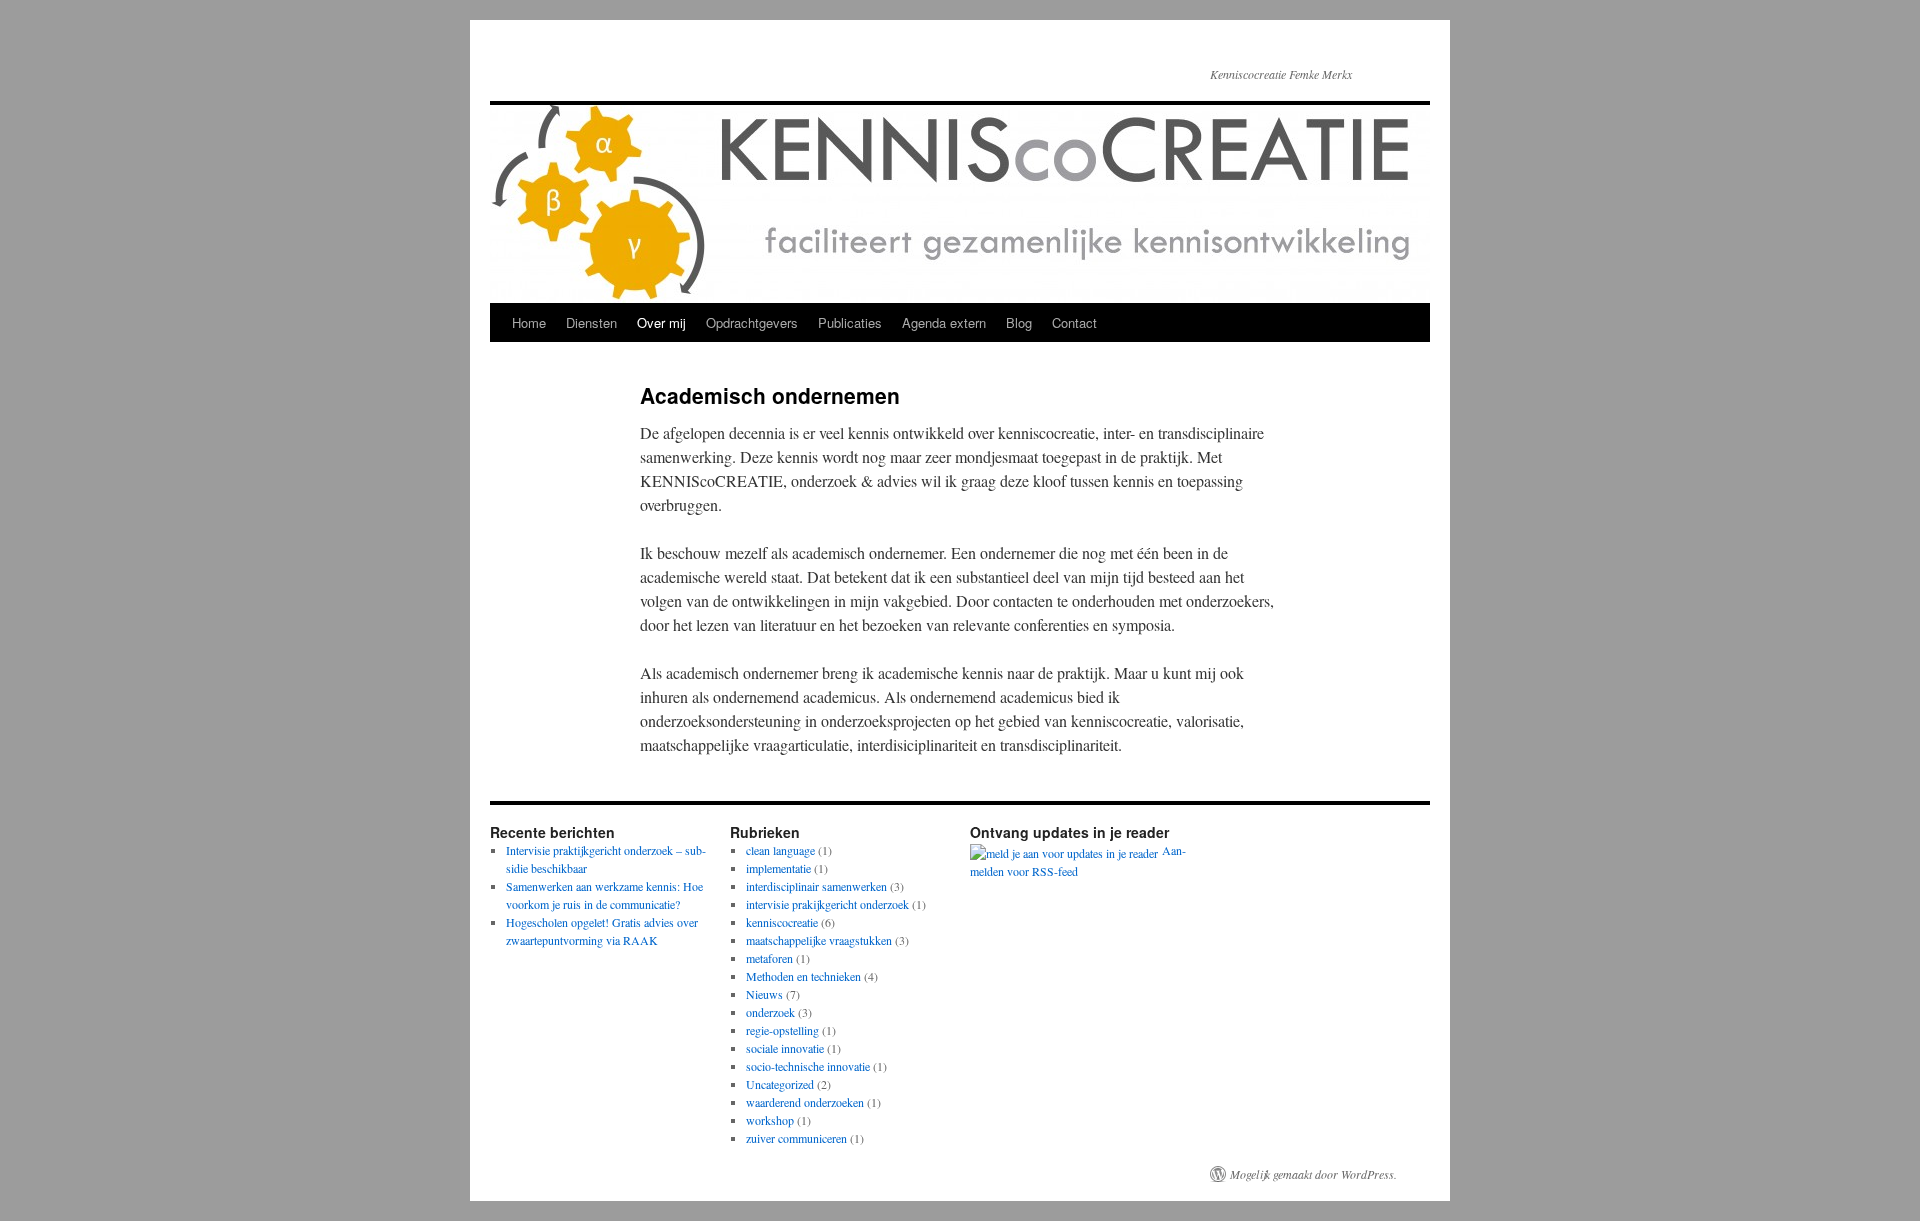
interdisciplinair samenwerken (816, 886)
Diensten (591, 322)
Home (529, 322)
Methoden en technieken (803, 976)
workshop (770, 1120)
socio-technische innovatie (808, 1066)
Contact (1074, 322)
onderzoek (770, 1012)
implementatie (778, 868)
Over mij (661, 322)
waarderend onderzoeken (805, 1102)
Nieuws (764, 994)
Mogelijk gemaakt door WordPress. (1313, 1174)
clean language (780, 850)
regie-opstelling (782, 1030)
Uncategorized (780, 1084)
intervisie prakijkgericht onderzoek (827, 904)
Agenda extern (944, 322)
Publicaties (850, 322)
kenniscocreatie (782, 922)
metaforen (769, 958)
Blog (1019, 322)
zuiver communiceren (796, 1138)
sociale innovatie (785, 1048)
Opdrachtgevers (752, 322)
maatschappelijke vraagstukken (819, 940)
